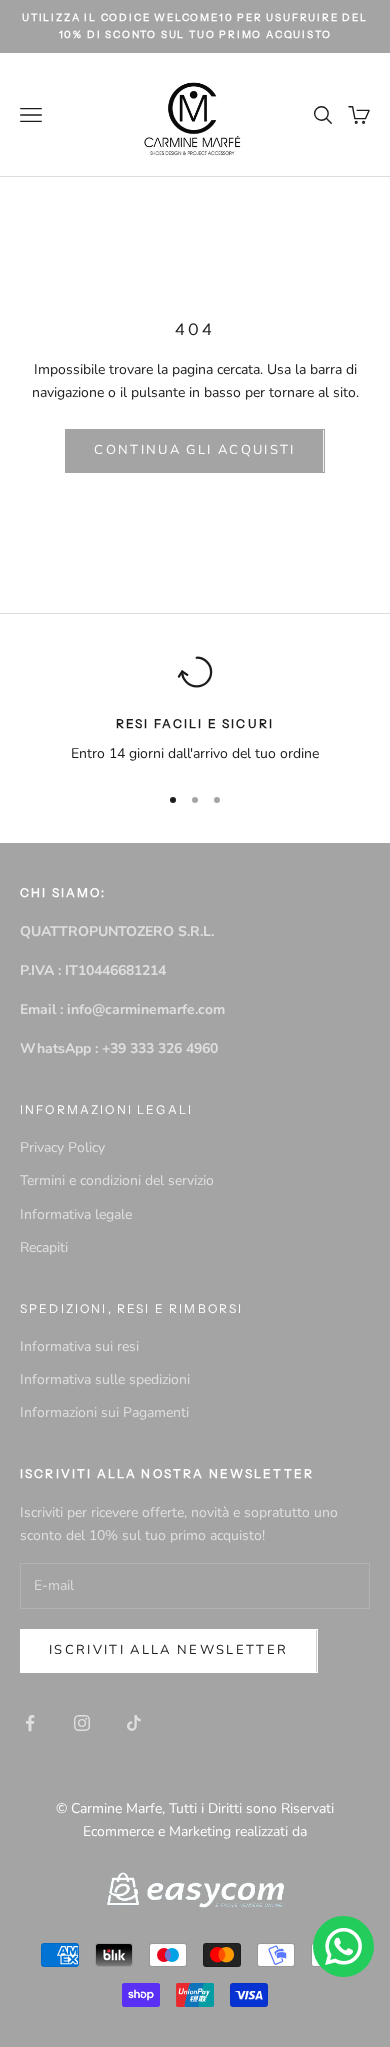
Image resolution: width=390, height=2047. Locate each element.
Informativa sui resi (79, 1346)
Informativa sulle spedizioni (105, 1379)
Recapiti (44, 1247)
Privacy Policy (62, 1147)
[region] (195, 709)
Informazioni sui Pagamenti (104, 1412)
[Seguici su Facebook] (30, 1723)
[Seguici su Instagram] (82, 1723)
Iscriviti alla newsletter (169, 1650)
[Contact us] (343, 1946)
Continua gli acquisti (194, 450)
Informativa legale (76, 1214)
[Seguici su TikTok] (134, 1723)
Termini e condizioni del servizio (117, 1180)
